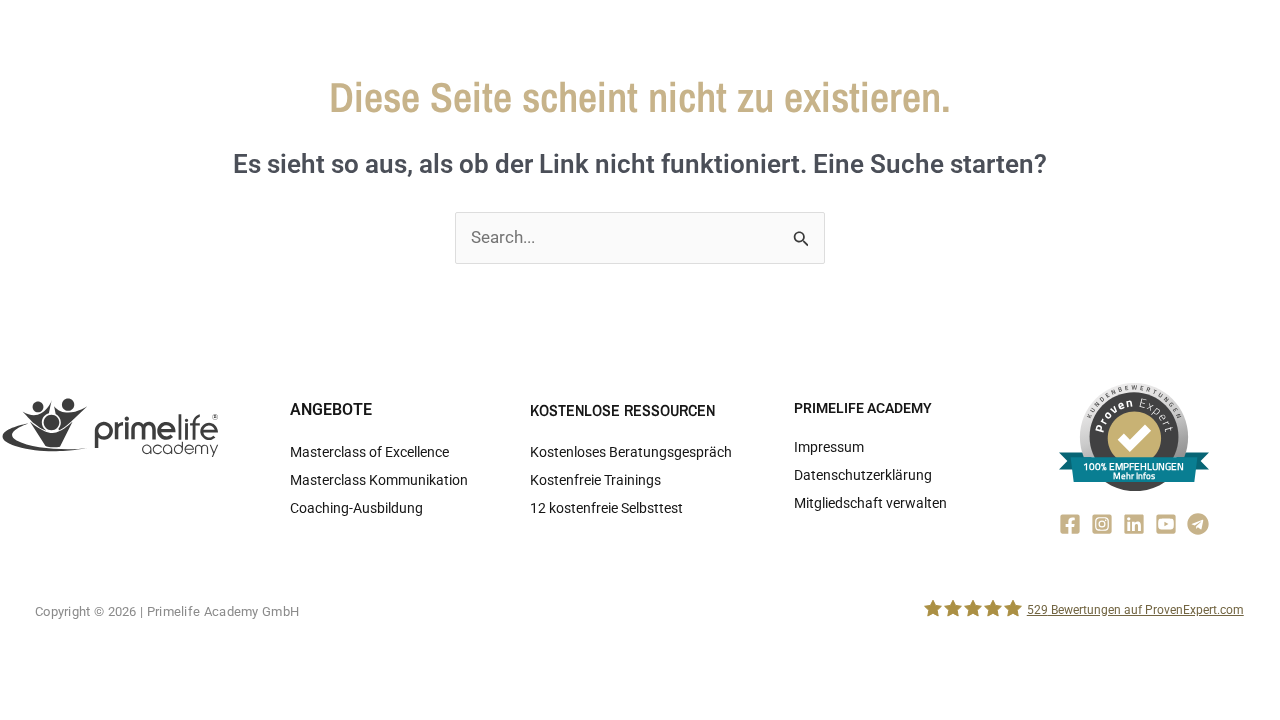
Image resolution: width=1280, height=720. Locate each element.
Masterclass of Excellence (369, 452)
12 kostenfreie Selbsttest (606, 508)
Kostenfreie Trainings (595, 480)
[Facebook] (1070, 524)
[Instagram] (1102, 524)
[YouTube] (1166, 524)
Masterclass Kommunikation (379, 480)
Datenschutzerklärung (863, 475)
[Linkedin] (1134, 524)
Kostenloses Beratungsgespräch (631, 452)
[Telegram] (1198, 524)
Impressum (829, 447)
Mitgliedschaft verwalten (870, 503)
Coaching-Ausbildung (356, 508)
